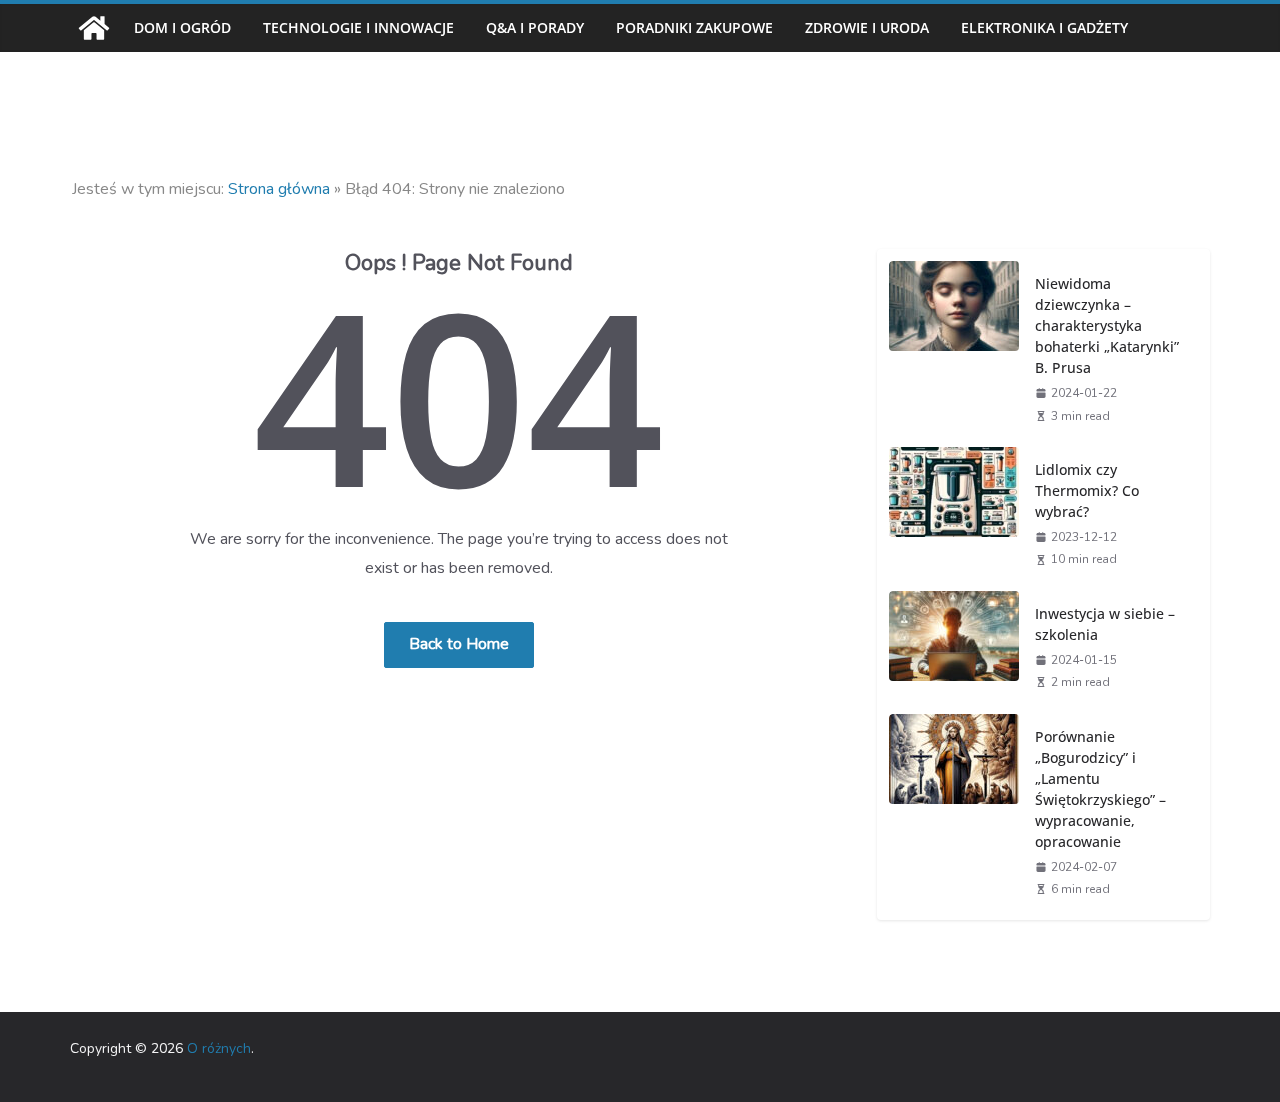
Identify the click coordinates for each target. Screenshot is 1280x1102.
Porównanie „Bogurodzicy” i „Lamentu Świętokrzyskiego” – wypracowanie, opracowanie (1100, 789)
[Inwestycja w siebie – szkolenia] (954, 646)
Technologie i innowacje (358, 27)
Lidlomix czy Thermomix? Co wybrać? (1087, 490)
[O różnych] (94, 28)
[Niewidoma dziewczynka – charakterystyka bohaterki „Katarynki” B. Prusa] (954, 348)
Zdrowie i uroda (867, 27)
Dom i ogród (182, 27)
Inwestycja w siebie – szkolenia (1105, 624)
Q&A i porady (535, 27)
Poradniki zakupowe (694, 27)
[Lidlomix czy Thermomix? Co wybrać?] (954, 513)
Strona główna (279, 189)
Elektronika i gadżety (1044, 27)
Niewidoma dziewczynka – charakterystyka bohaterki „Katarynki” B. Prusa (1107, 325)
